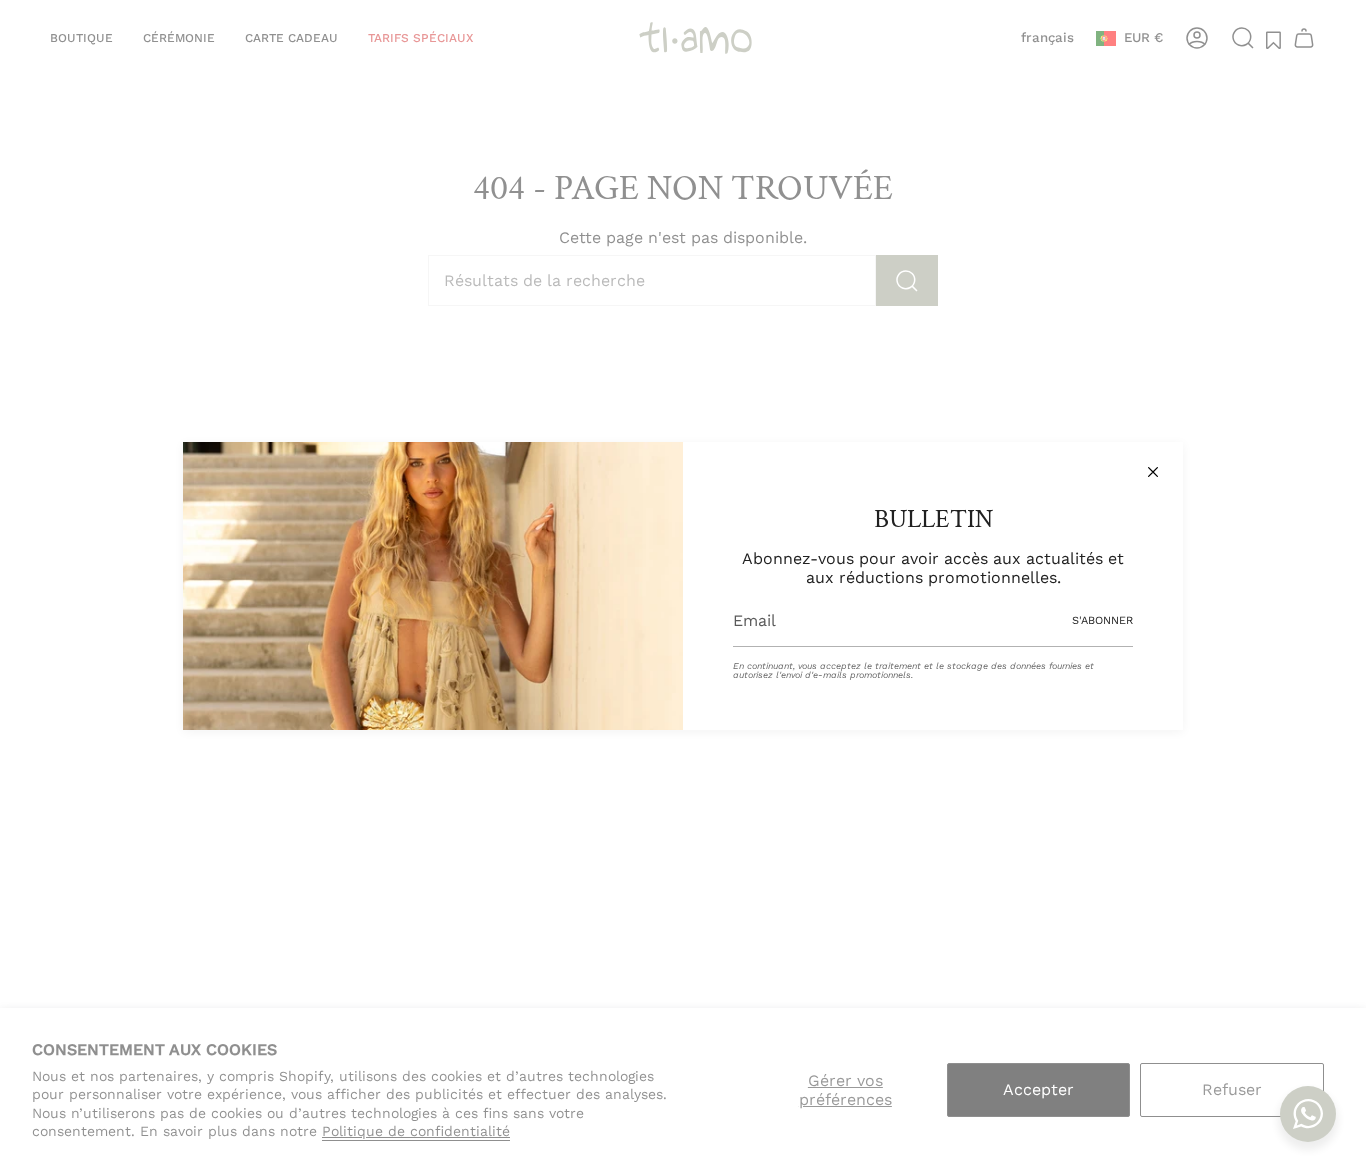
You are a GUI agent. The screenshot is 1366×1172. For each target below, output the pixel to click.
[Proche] (1153, 472)
